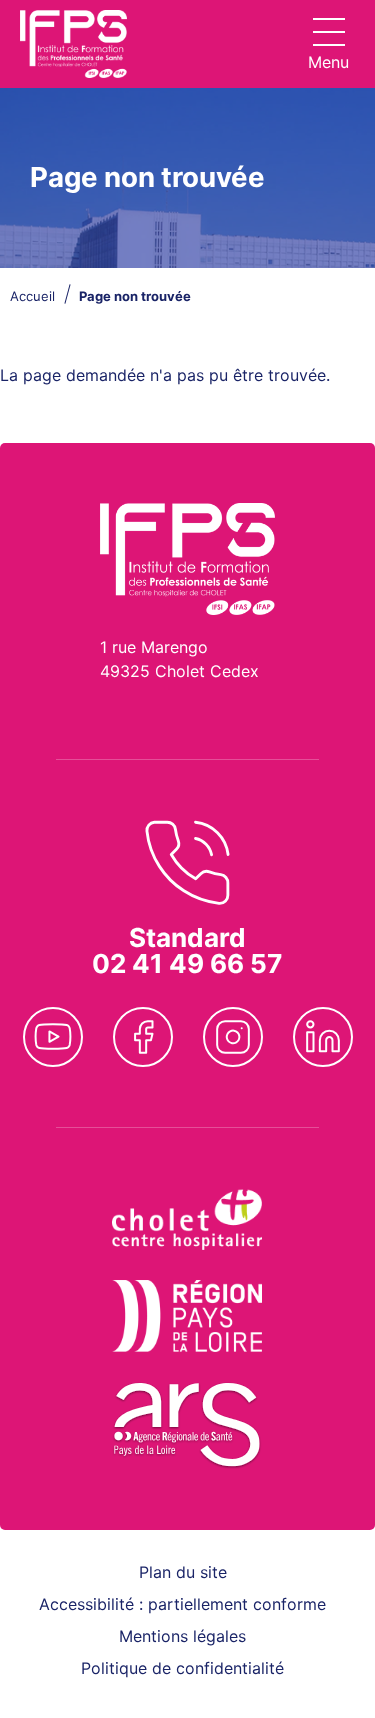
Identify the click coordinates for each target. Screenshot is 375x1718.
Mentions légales (182, 1636)
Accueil (32, 296)
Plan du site (183, 1572)
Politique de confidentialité (182, 1668)
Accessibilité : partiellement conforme (182, 1604)
